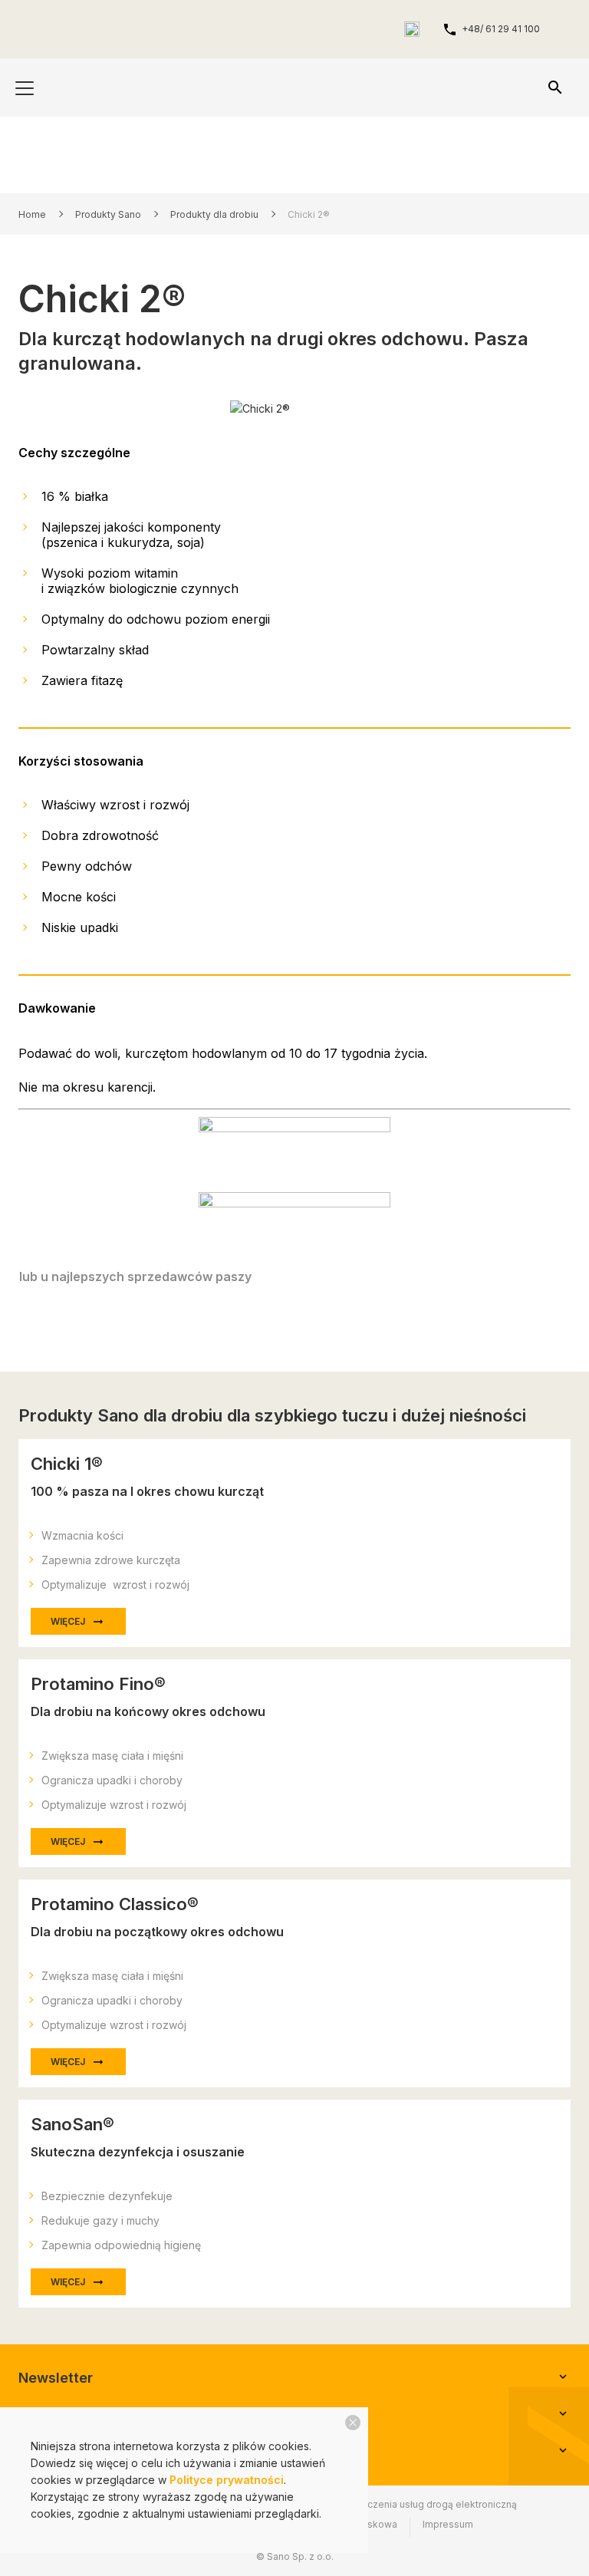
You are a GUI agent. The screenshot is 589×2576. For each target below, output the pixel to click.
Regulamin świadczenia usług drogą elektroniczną (404, 2504)
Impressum (448, 2524)
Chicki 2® (309, 214)
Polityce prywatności (227, 2480)
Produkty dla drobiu (214, 214)
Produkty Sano (108, 214)
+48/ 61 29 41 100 (501, 29)
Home (32, 214)
